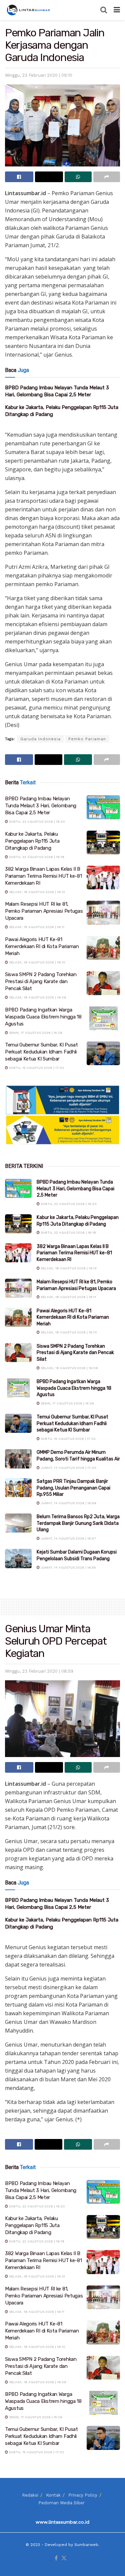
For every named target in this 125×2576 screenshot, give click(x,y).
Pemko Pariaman (87, 739)
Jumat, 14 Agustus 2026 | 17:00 (68, 1468)
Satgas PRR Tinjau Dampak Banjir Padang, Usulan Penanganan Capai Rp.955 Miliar (73, 1488)
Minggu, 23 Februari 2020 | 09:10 (39, 75)
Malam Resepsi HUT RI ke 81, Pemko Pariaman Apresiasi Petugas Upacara (44, 911)
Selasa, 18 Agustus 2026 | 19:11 (36, 927)
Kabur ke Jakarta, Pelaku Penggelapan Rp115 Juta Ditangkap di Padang (32, 841)
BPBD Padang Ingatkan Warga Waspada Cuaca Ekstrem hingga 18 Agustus (43, 1017)
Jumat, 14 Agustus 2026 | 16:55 (68, 1567)
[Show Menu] (117, 10)
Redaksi (30, 2495)
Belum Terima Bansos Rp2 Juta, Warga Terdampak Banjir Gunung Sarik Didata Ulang (78, 1523)
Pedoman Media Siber (61, 2503)
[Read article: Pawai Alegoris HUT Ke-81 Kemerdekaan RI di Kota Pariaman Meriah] (103, 948)
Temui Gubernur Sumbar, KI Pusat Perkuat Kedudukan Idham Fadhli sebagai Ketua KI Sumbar (41, 1052)
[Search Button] (104, 10)
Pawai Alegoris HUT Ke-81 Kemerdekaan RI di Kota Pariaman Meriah (42, 946)
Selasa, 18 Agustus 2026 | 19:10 (37, 962)
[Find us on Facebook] (56, 2558)
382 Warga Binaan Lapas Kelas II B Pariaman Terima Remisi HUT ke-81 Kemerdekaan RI (43, 876)
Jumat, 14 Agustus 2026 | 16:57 (68, 1538)
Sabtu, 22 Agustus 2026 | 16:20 (36, 821)
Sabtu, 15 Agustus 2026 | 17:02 (36, 1068)
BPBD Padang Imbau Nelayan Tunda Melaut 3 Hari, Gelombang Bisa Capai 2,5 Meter (41, 806)
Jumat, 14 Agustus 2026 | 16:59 (68, 1503)
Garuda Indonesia (40, 739)
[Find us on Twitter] (64, 2558)
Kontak (53, 2495)
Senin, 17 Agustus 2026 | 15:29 (35, 1033)
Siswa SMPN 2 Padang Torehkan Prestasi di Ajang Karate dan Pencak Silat (41, 981)
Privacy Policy (83, 2495)
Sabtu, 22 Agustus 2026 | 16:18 (36, 857)
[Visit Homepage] (29, 10)
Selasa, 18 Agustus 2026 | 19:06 (37, 997)
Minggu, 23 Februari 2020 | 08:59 (39, 1671)
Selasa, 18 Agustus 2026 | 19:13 (36, 892)
